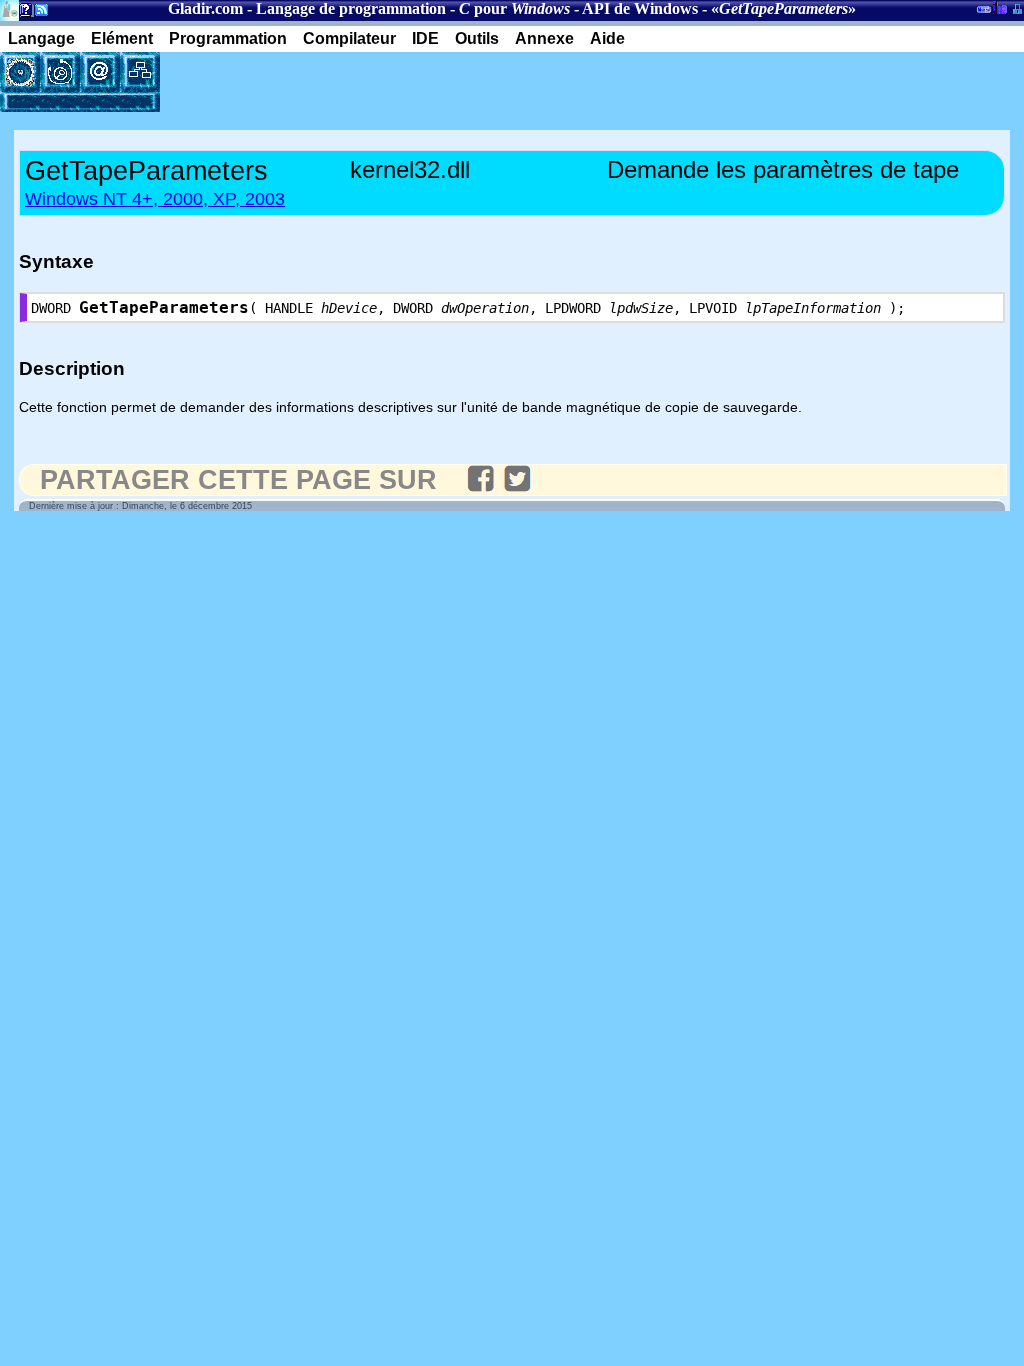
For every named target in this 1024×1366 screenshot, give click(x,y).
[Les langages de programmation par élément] (20, 72)
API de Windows (640, 8)
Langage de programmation (351, 8)
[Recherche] (60, 72)
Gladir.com (205, 8)
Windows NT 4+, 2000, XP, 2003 (155, 199)
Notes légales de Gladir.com (22, 13)
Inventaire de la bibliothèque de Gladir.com (999, 7)
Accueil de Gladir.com (9, 8)
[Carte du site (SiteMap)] (140, 72)
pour (514, 8)
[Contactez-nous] (100, 72)
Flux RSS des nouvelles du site (37, 13)
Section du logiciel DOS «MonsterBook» (984, 13)
